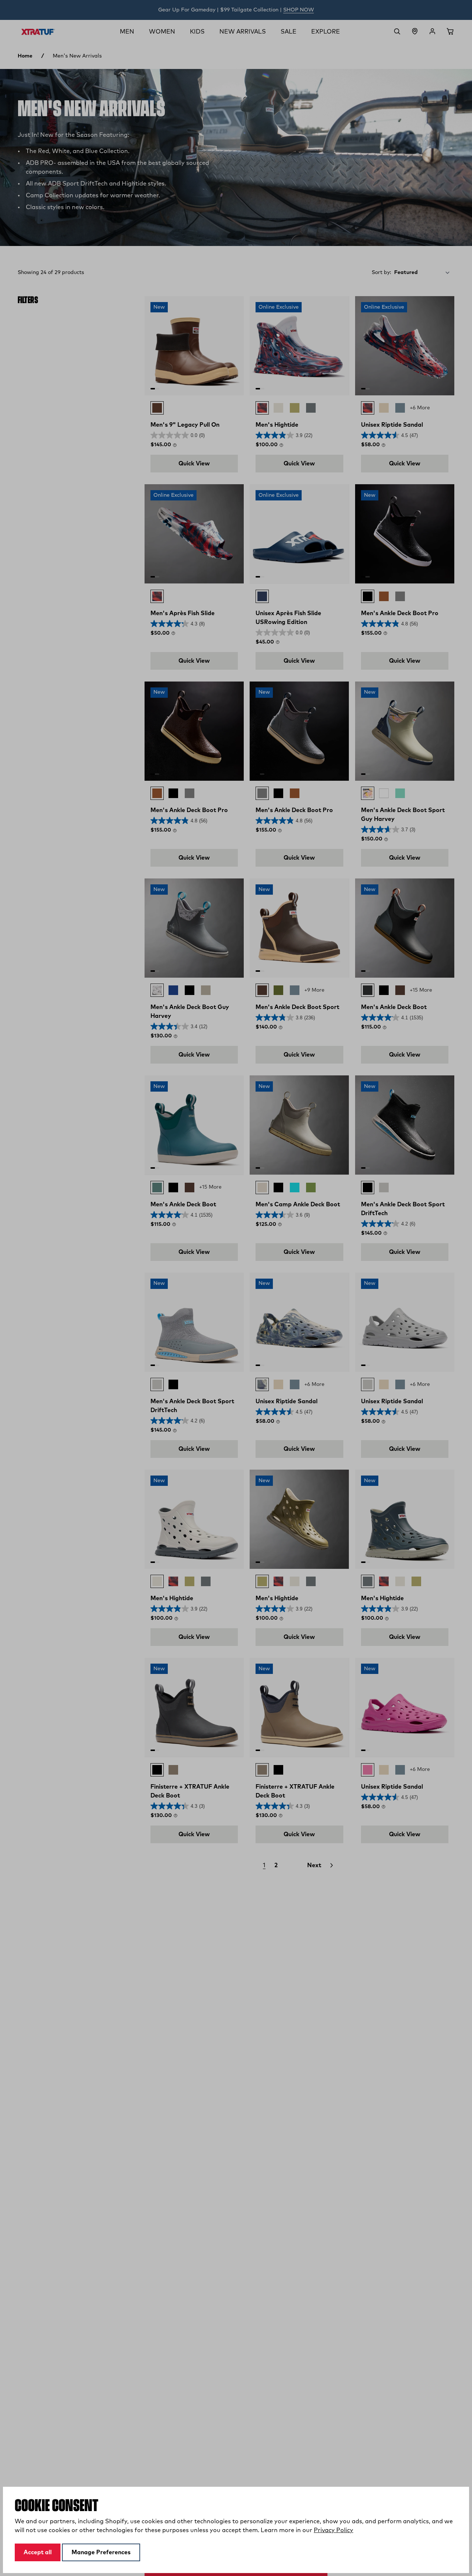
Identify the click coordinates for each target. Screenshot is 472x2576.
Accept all (38, 2552)
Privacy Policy (334, 2530)
